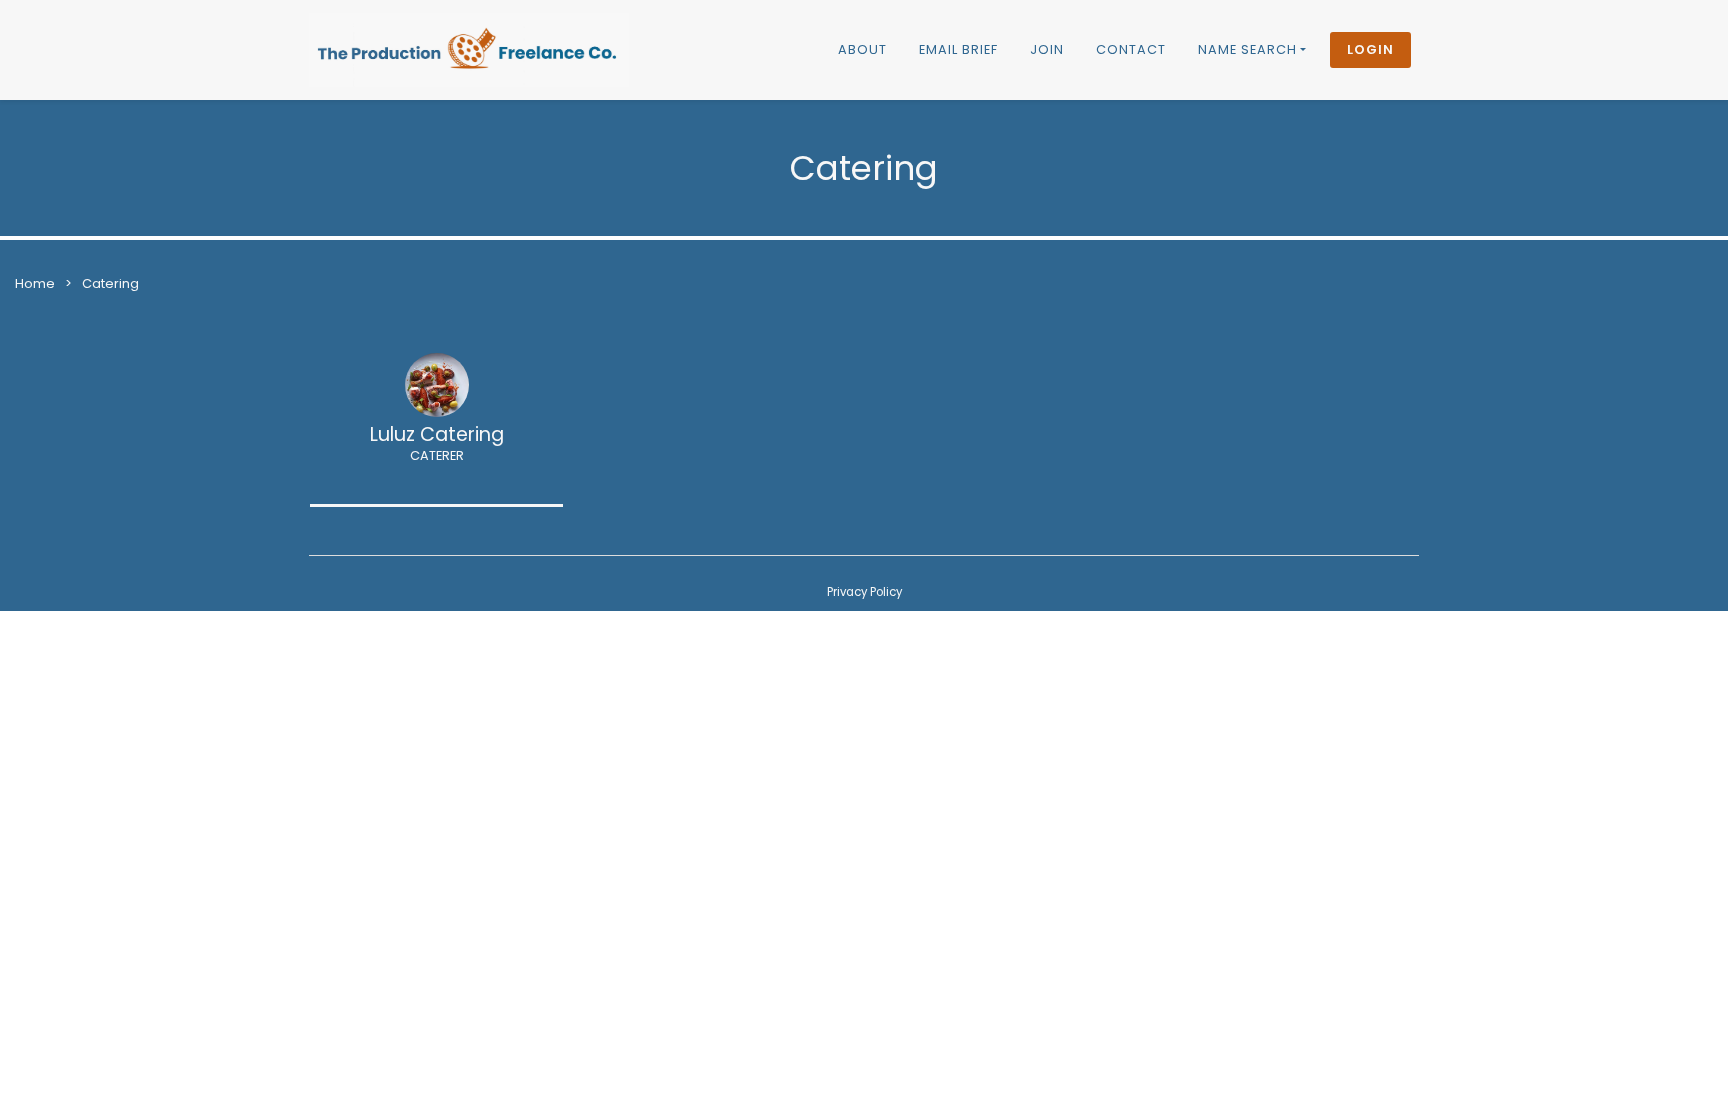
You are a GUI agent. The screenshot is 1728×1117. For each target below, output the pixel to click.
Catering (110, 283)
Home (35, 283)
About (862, 49)
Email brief (958, 49)
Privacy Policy (864, 592)
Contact (1131, 49)
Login (1370, 49)
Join (1047, 49)
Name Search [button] (1247, 49)
